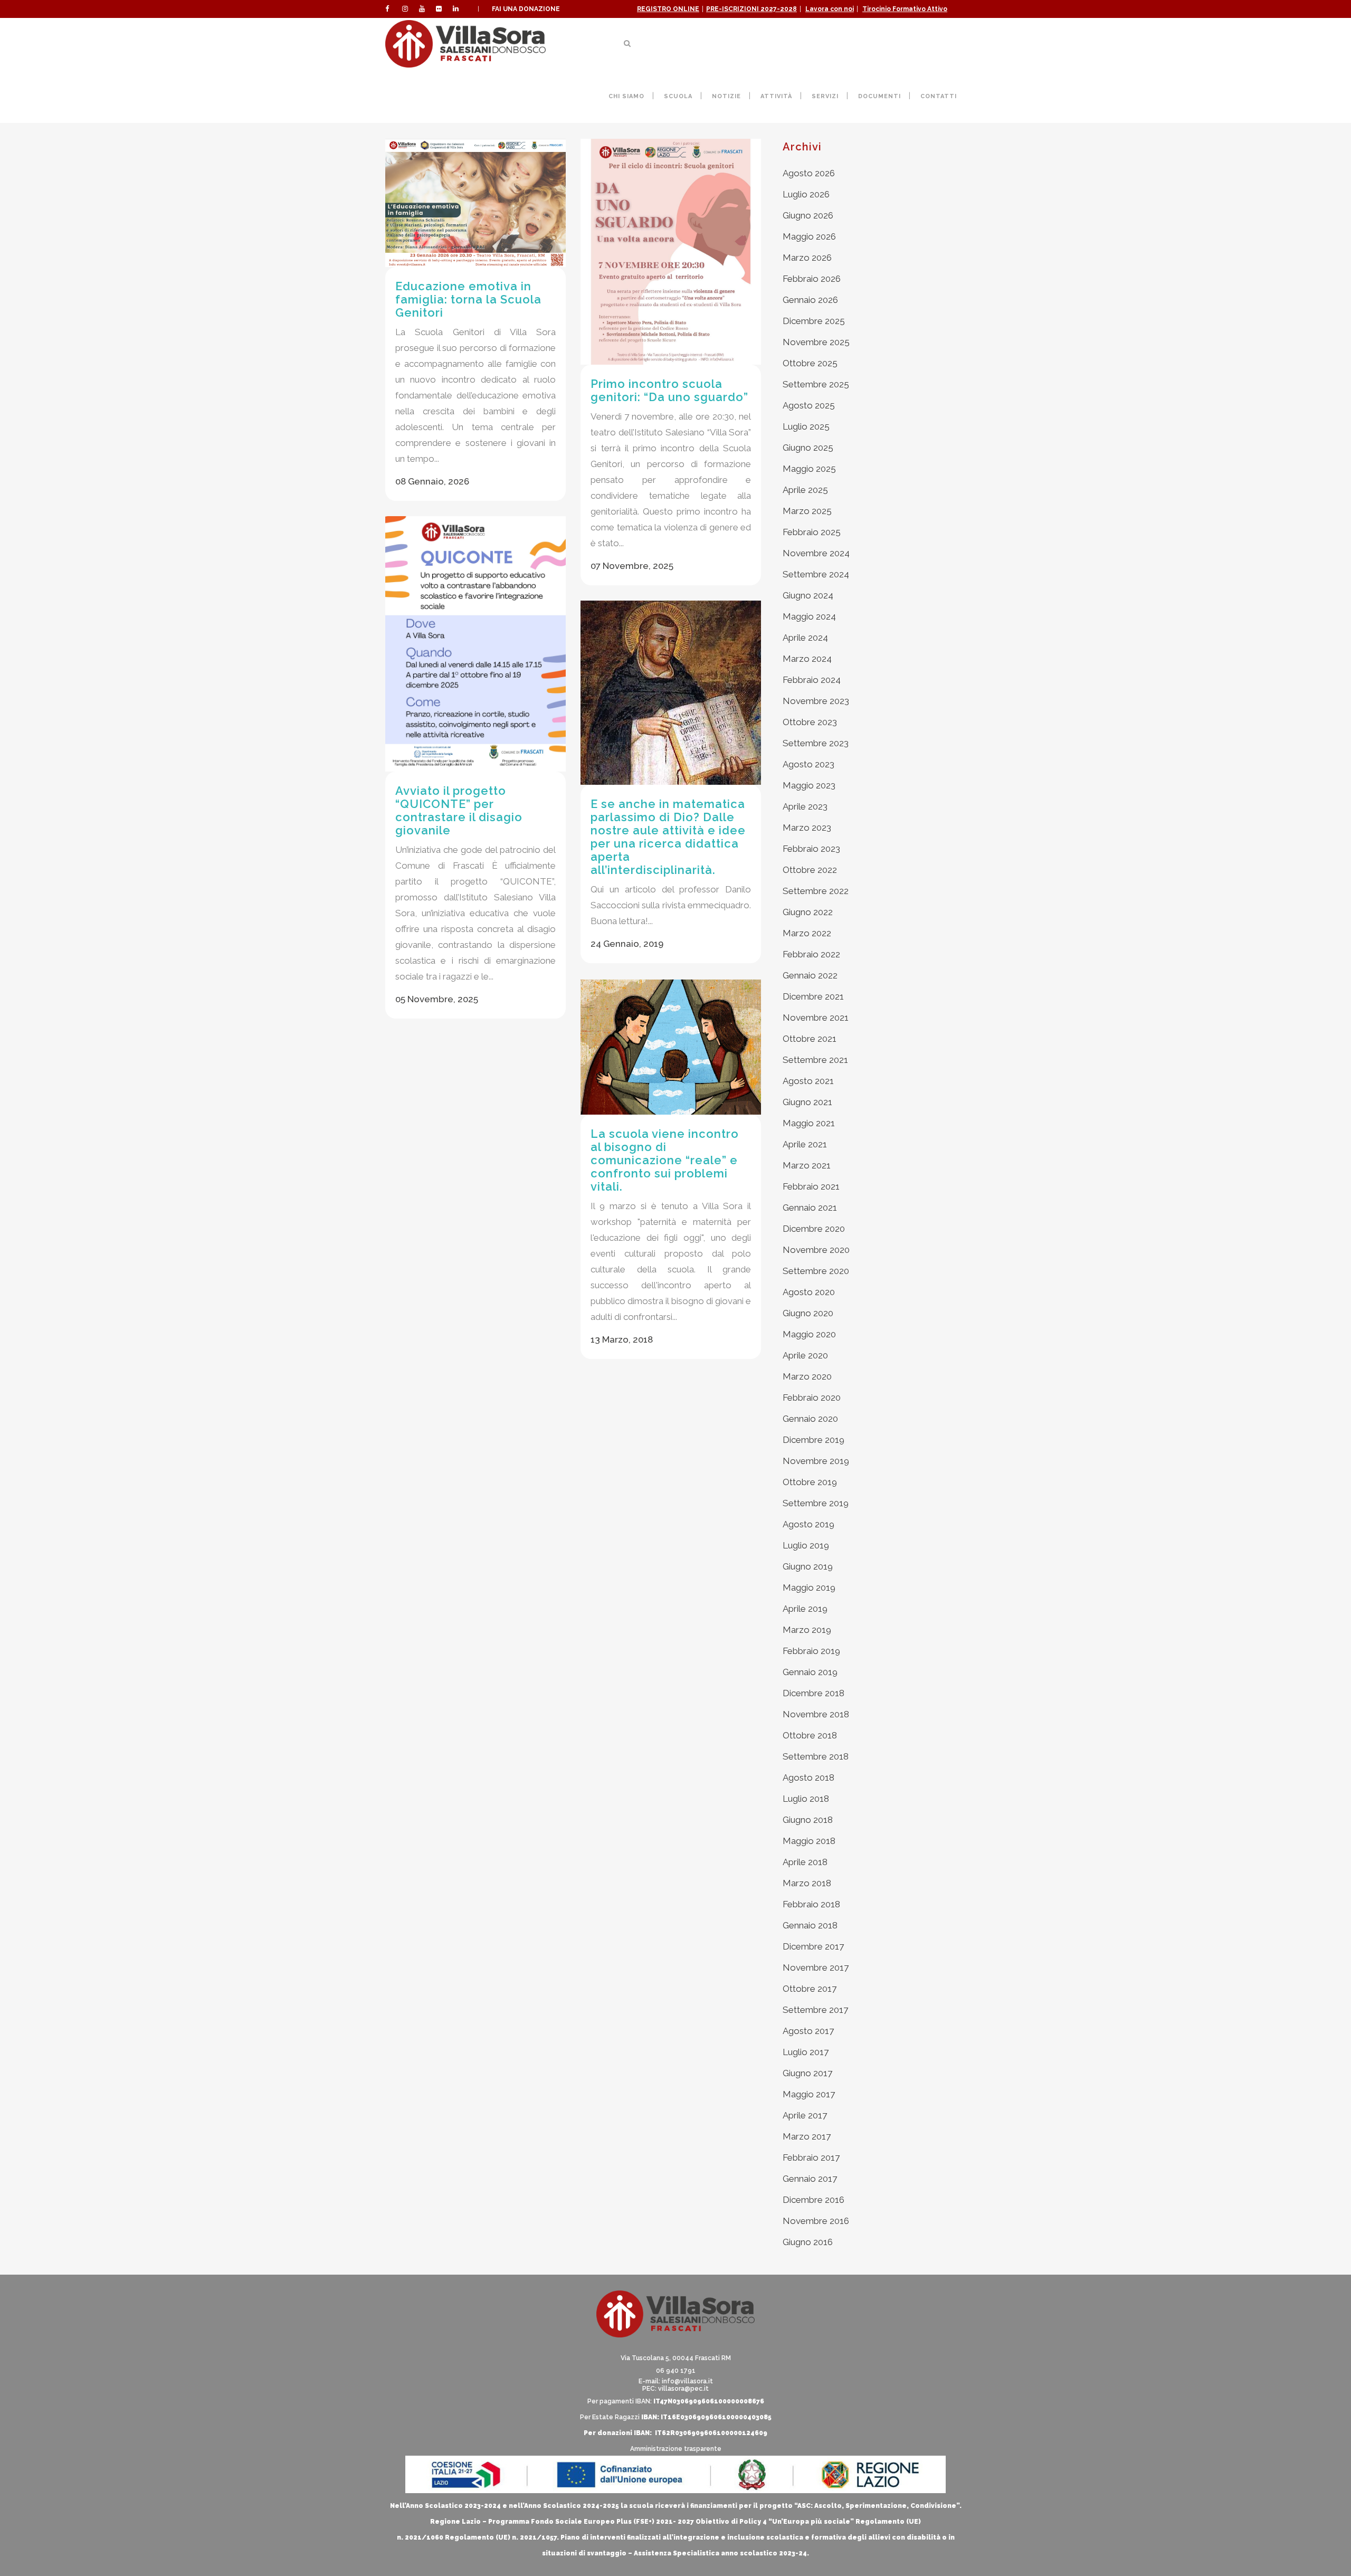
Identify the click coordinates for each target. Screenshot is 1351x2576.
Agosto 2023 (808, 764)
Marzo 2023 (807, 828)
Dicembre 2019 (814, 1440)
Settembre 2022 (816, 891)
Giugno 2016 (808, 2242)
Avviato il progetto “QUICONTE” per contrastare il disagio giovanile (459, 810)
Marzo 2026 (807, 258)
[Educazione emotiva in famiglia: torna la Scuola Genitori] (475, 203)
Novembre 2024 (816, 553)
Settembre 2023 (816, 743)
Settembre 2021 (815, 1060)
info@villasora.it (687, 2381)
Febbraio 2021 (811, 1186)
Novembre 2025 (816, 342)
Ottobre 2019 (810, 1482)
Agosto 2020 (809, 1292)
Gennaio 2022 (810, 975)
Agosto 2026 (809, 173)
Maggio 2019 (809, 1588)
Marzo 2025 (807, 511)
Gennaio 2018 (810, 1925)
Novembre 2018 (816, 1714)
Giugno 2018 (808, 1820)
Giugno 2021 (807, 1102)
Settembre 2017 (815, 2010)
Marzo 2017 (807, 2136)
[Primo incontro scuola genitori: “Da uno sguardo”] (671, 252)
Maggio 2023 (809, 785)
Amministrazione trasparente (676, 2449)
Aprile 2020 (805, 1355)
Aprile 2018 (805, 1862)
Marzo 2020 (807, 1376)
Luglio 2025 (806, 426)
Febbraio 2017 (811, 2157)
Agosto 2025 (809, 405)
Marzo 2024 (807, 659)
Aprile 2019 (805, 1609)
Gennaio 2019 (810, 1672)
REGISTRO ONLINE (668, 9)
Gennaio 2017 (810, 2179)
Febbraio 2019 (811, 1651)
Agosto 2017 (808, 2031)
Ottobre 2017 (810, 1989)
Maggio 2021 (809, 1123)
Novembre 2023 (816, 701)
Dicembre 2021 (813, 996)
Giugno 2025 (808, 448)
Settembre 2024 (816, 574)
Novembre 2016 (816, 2221)
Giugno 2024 (808, 595)
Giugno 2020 (808, 1313)
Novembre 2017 (816, 1967)
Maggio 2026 (809, 236)
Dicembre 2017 (813, 1946)
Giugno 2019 (808, 1566)
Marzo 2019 (807, 1630)
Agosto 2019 (808, 1524)
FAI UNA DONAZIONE (526, 9)
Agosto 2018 (808, 1777)
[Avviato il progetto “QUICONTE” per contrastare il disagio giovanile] (475, 644)
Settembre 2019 (816, 1503)
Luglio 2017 (806, 2052)
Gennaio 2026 (810, 300)
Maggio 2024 (809, 616)
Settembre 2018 (816, 1756)
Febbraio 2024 (812, 680)
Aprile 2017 (805, 2115)
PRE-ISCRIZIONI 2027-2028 (751, 9)
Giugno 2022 (808, 912)
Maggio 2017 (809, 2094)
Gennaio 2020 (810, 1419)
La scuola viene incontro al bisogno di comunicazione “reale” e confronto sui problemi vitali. (665, 1160)
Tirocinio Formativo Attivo (905, 9)
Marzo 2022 (807, 933)
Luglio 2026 (806, 194)
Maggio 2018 (809, 1841)
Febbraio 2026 (812, 279)
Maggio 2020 (809, 1334)
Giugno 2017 (807, 2073)
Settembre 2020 (816, 1271)
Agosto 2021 (808, 1081)
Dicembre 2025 (814, 321)
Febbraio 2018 (811, 1904)
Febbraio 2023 (811, 849)
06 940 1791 (676, 2371)
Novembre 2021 (816, 1018)
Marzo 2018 (807, 1883)
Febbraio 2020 (812, 1398)
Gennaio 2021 (810, 1208)
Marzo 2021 (807, 1165)
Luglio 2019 (806, 1545)
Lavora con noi (830, 9)
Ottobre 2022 (810, 870)
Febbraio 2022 (811, 954)
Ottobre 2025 (810, 363)
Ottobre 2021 (810, 1039)
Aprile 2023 (805, 806)
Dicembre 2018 (814, 1693)
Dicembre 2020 (814, 1229)
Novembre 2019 (816, 1461)
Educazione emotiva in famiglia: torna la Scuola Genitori (468, 299)
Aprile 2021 (805, 1144)
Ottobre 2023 (810, 722)
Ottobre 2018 (810, 1735)
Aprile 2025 (805, 490)
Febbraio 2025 (812, 532)
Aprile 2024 (805, 638)
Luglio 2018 (806, 1799)
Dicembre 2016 (814, 2200)
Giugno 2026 (808, 215)
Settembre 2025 (816, 384)
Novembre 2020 (816, 1250)
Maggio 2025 (809, 469)
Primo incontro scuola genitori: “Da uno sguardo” (669, 390)
